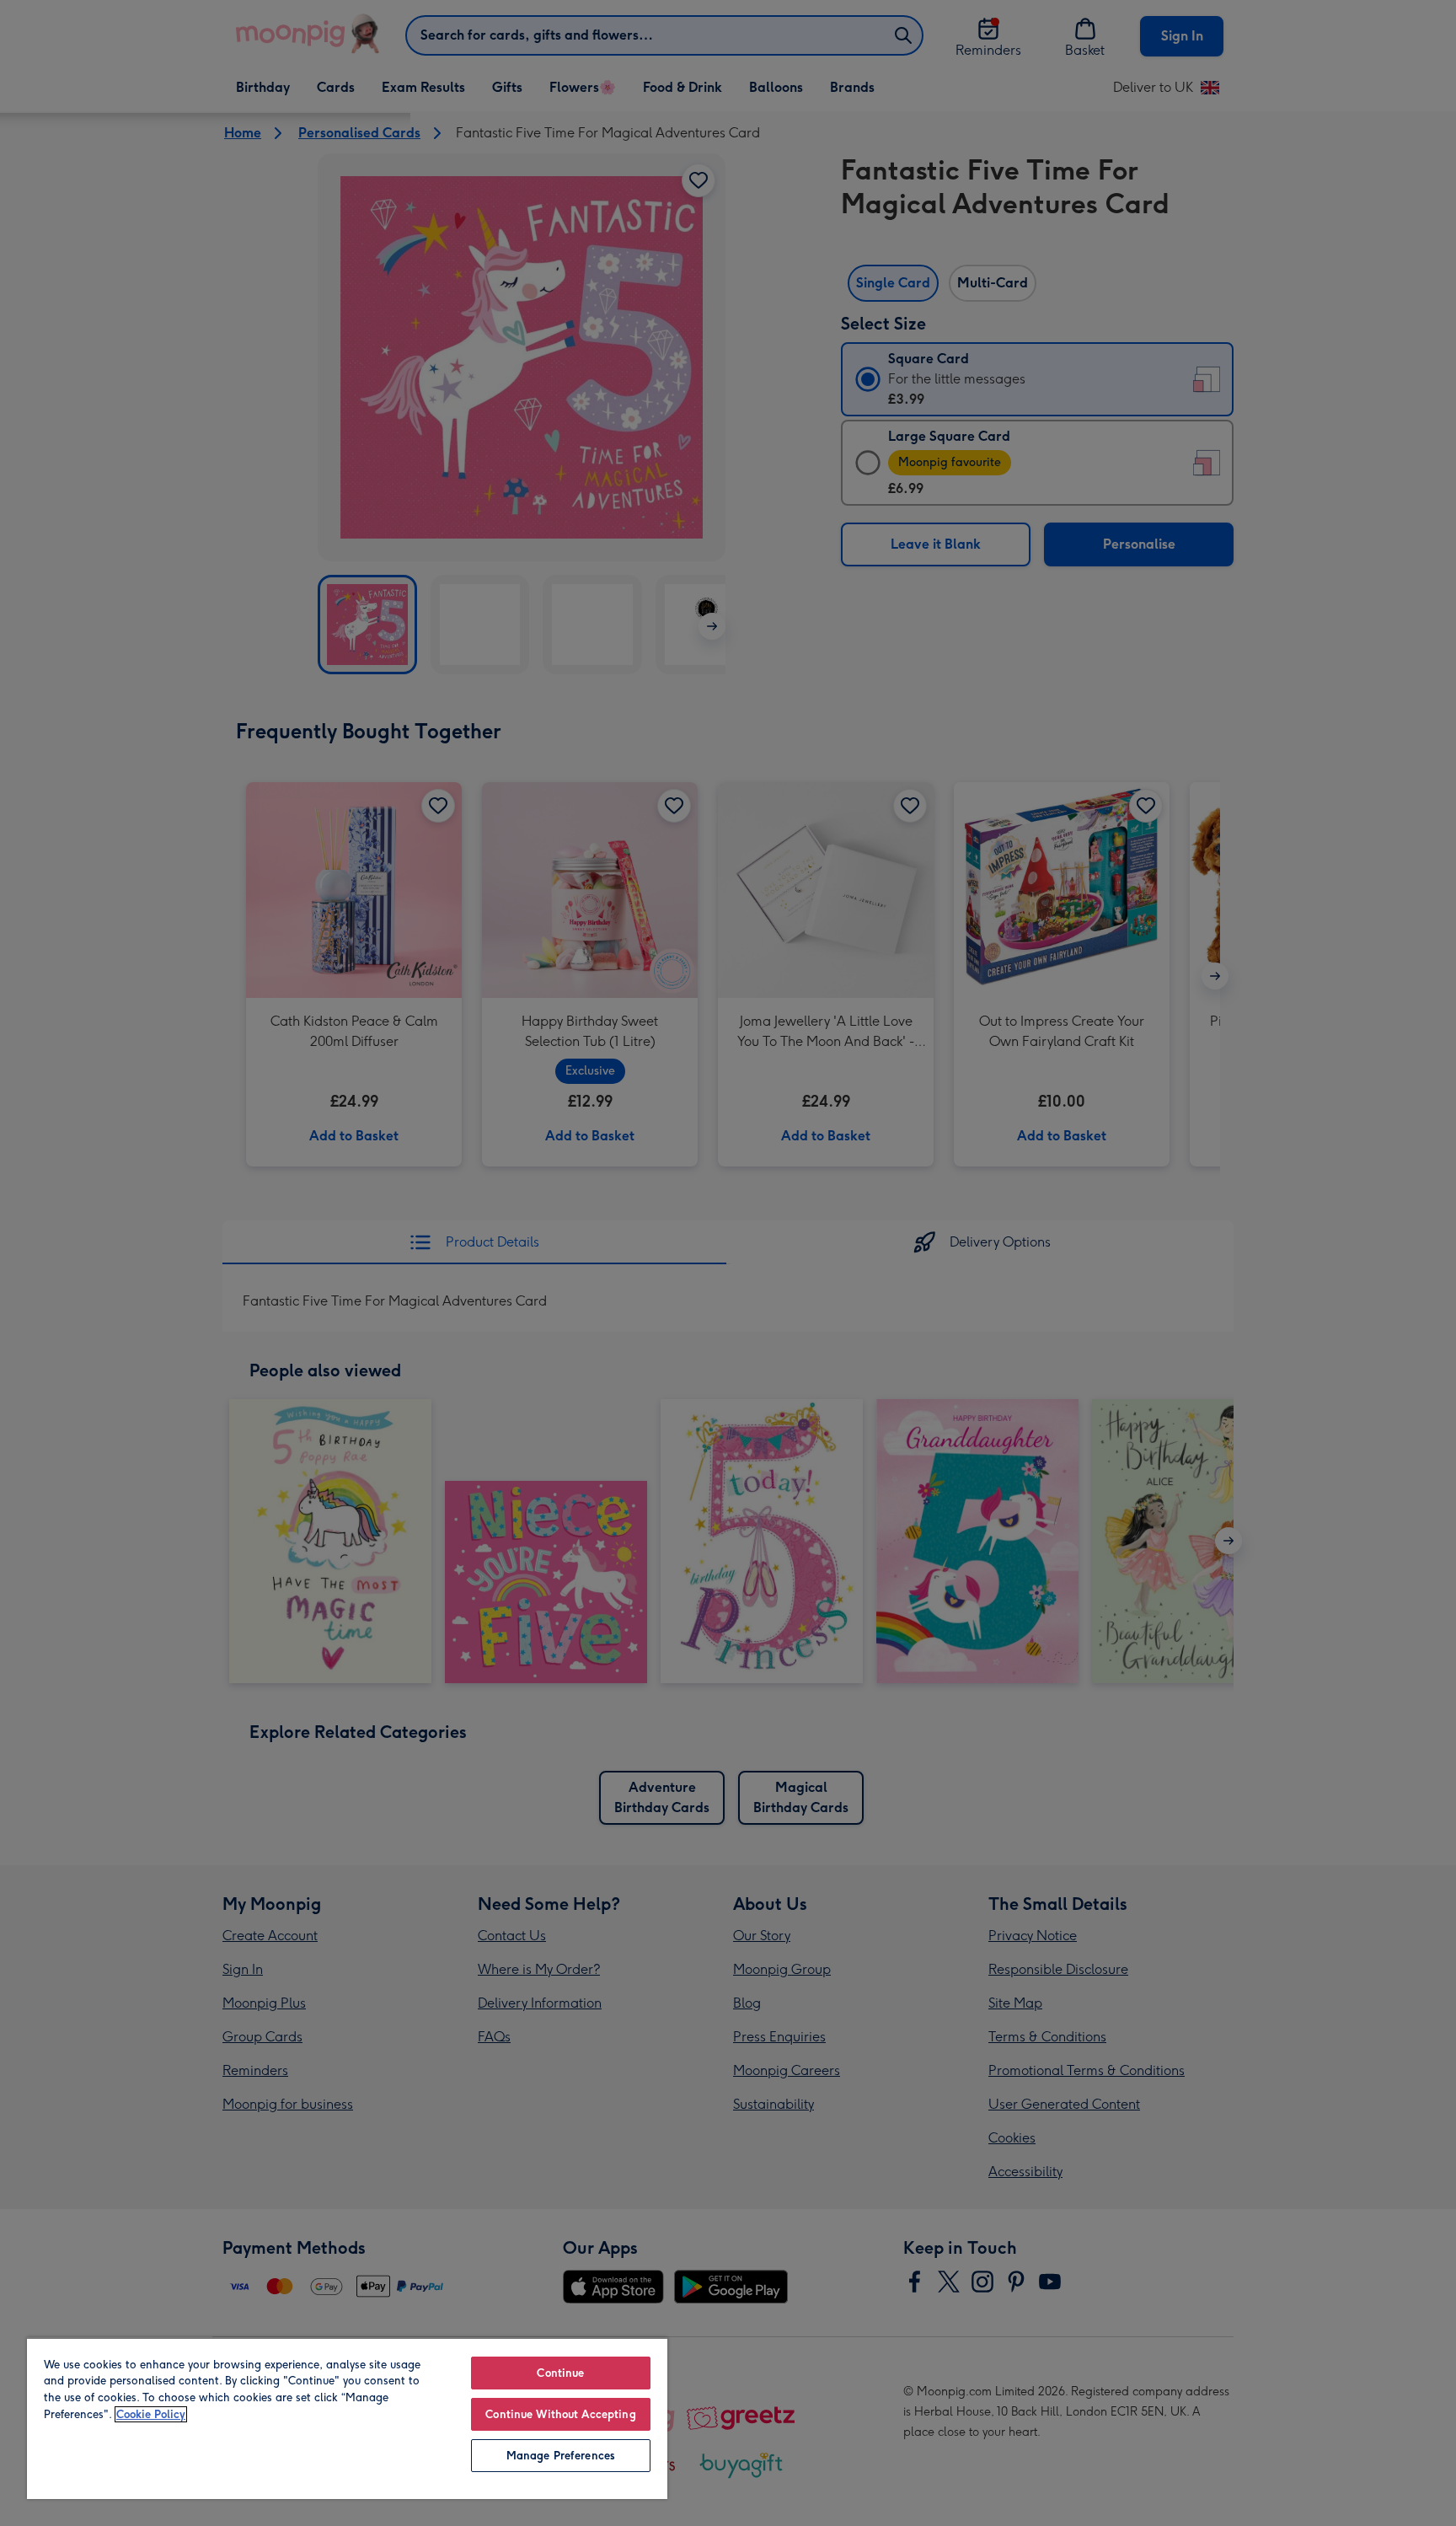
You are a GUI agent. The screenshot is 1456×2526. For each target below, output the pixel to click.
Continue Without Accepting (560, 2414)
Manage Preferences (561, 2456)
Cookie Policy (151, 2414)
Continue (560, 2373)
